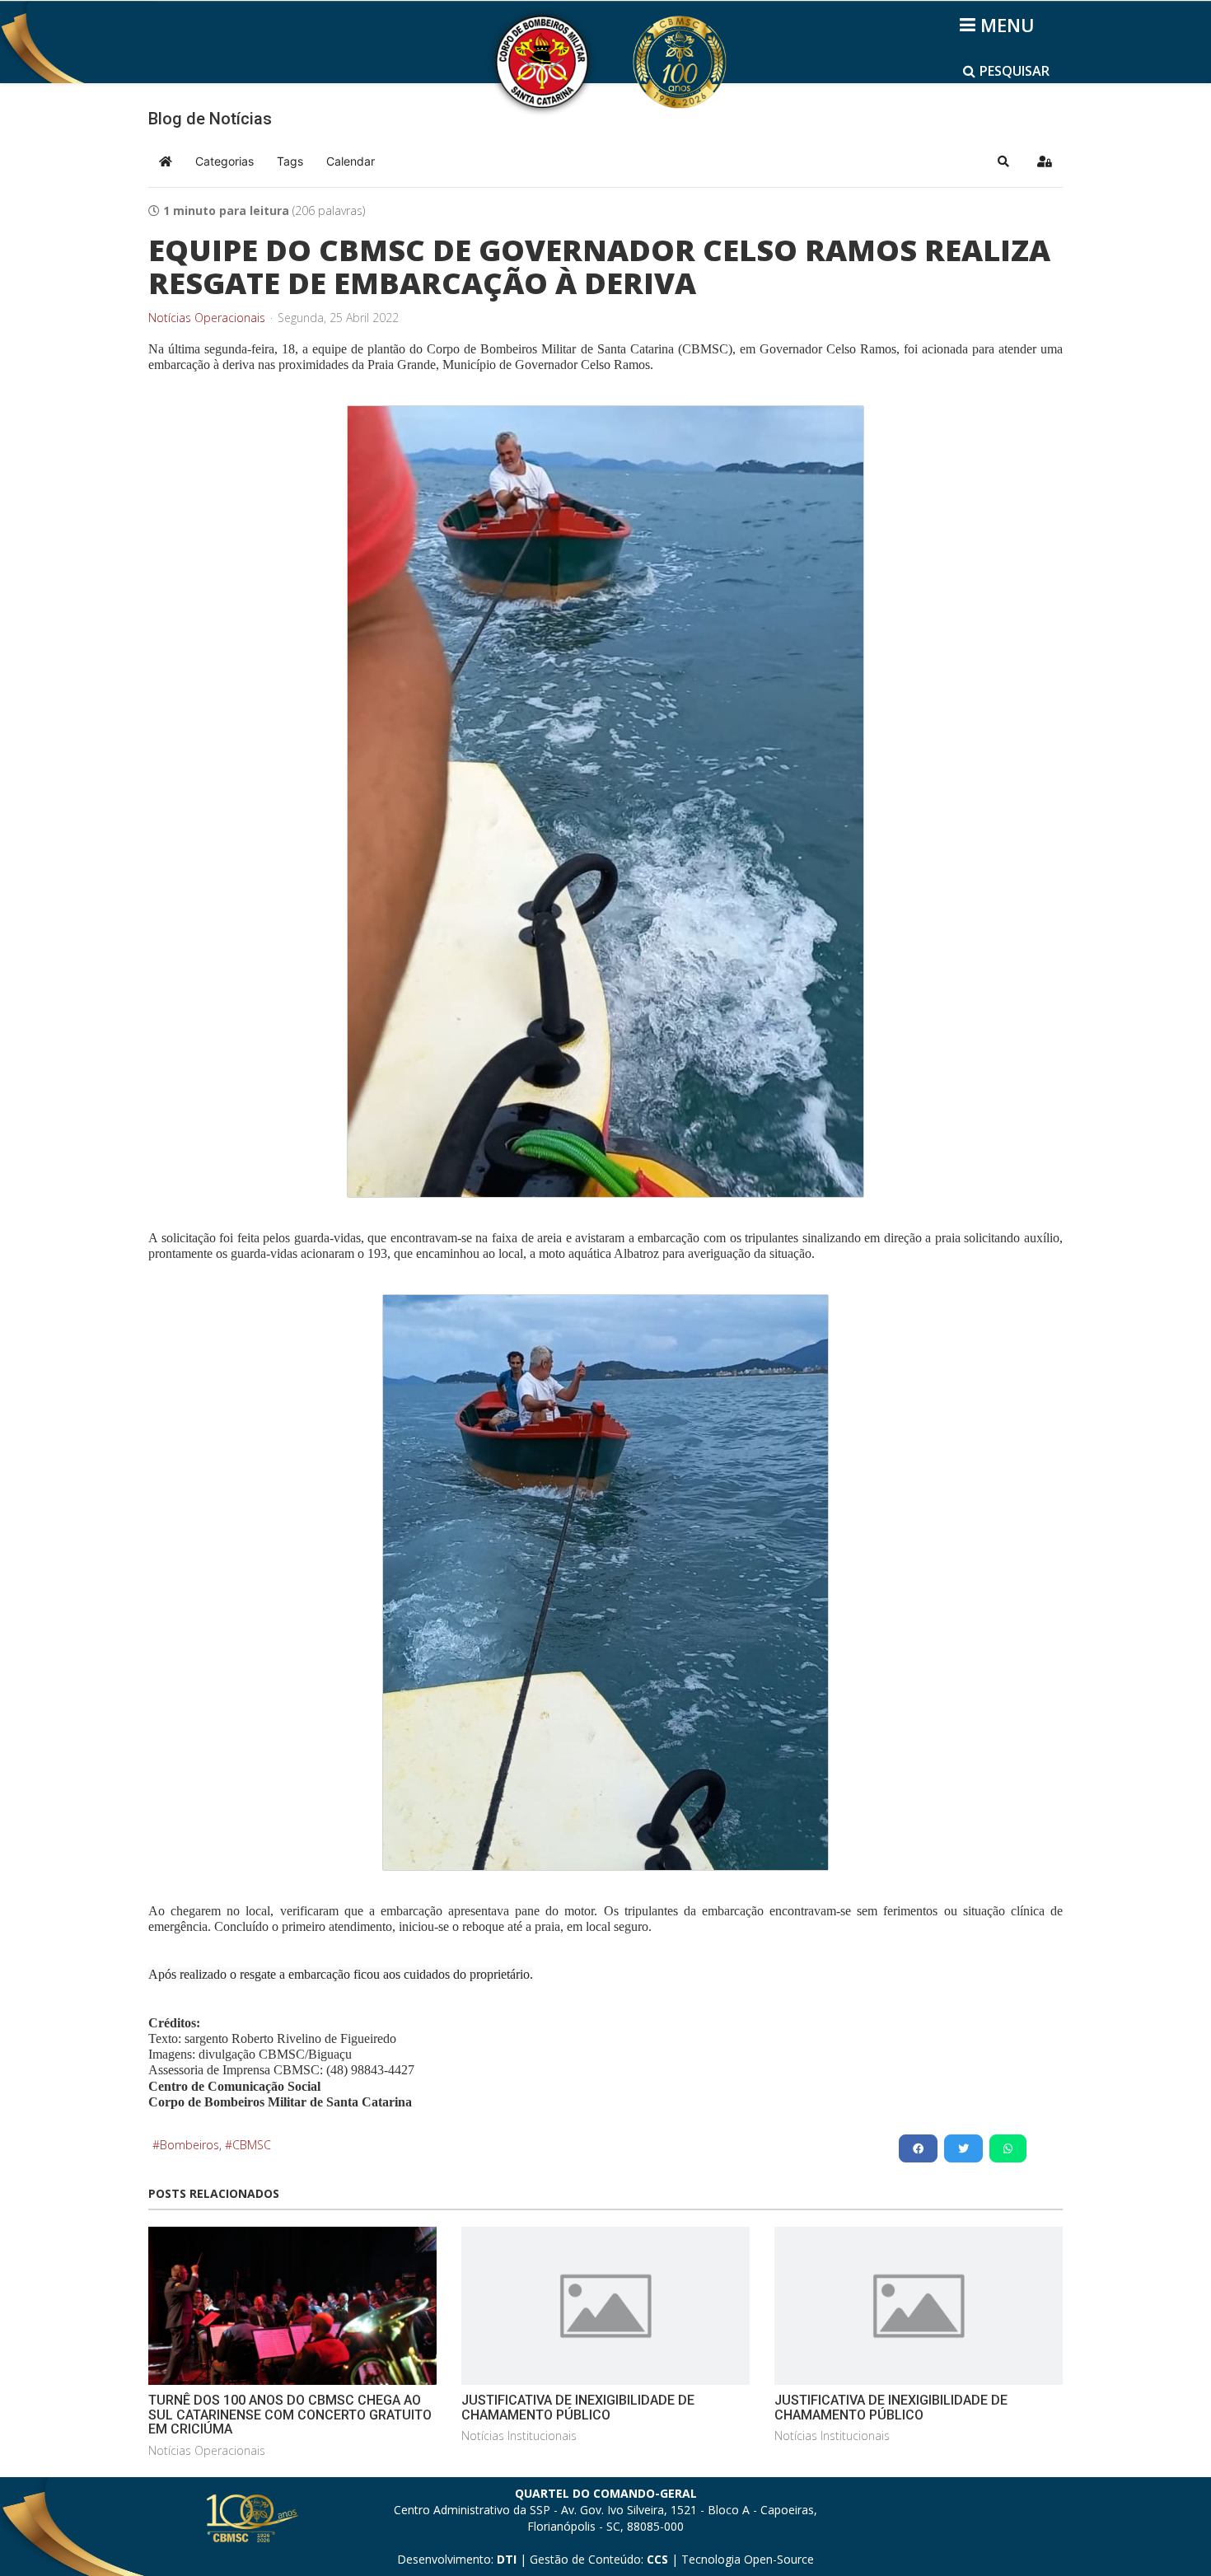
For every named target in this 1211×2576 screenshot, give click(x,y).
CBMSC (252, 2145)
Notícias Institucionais (519, 2436)
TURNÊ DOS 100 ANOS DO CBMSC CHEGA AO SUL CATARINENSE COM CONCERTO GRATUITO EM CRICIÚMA (290, 2415)
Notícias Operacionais (207, 318)
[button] (1003, 161)
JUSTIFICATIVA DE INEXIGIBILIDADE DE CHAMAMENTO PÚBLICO (578, 2408)
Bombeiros (189, 2145)
